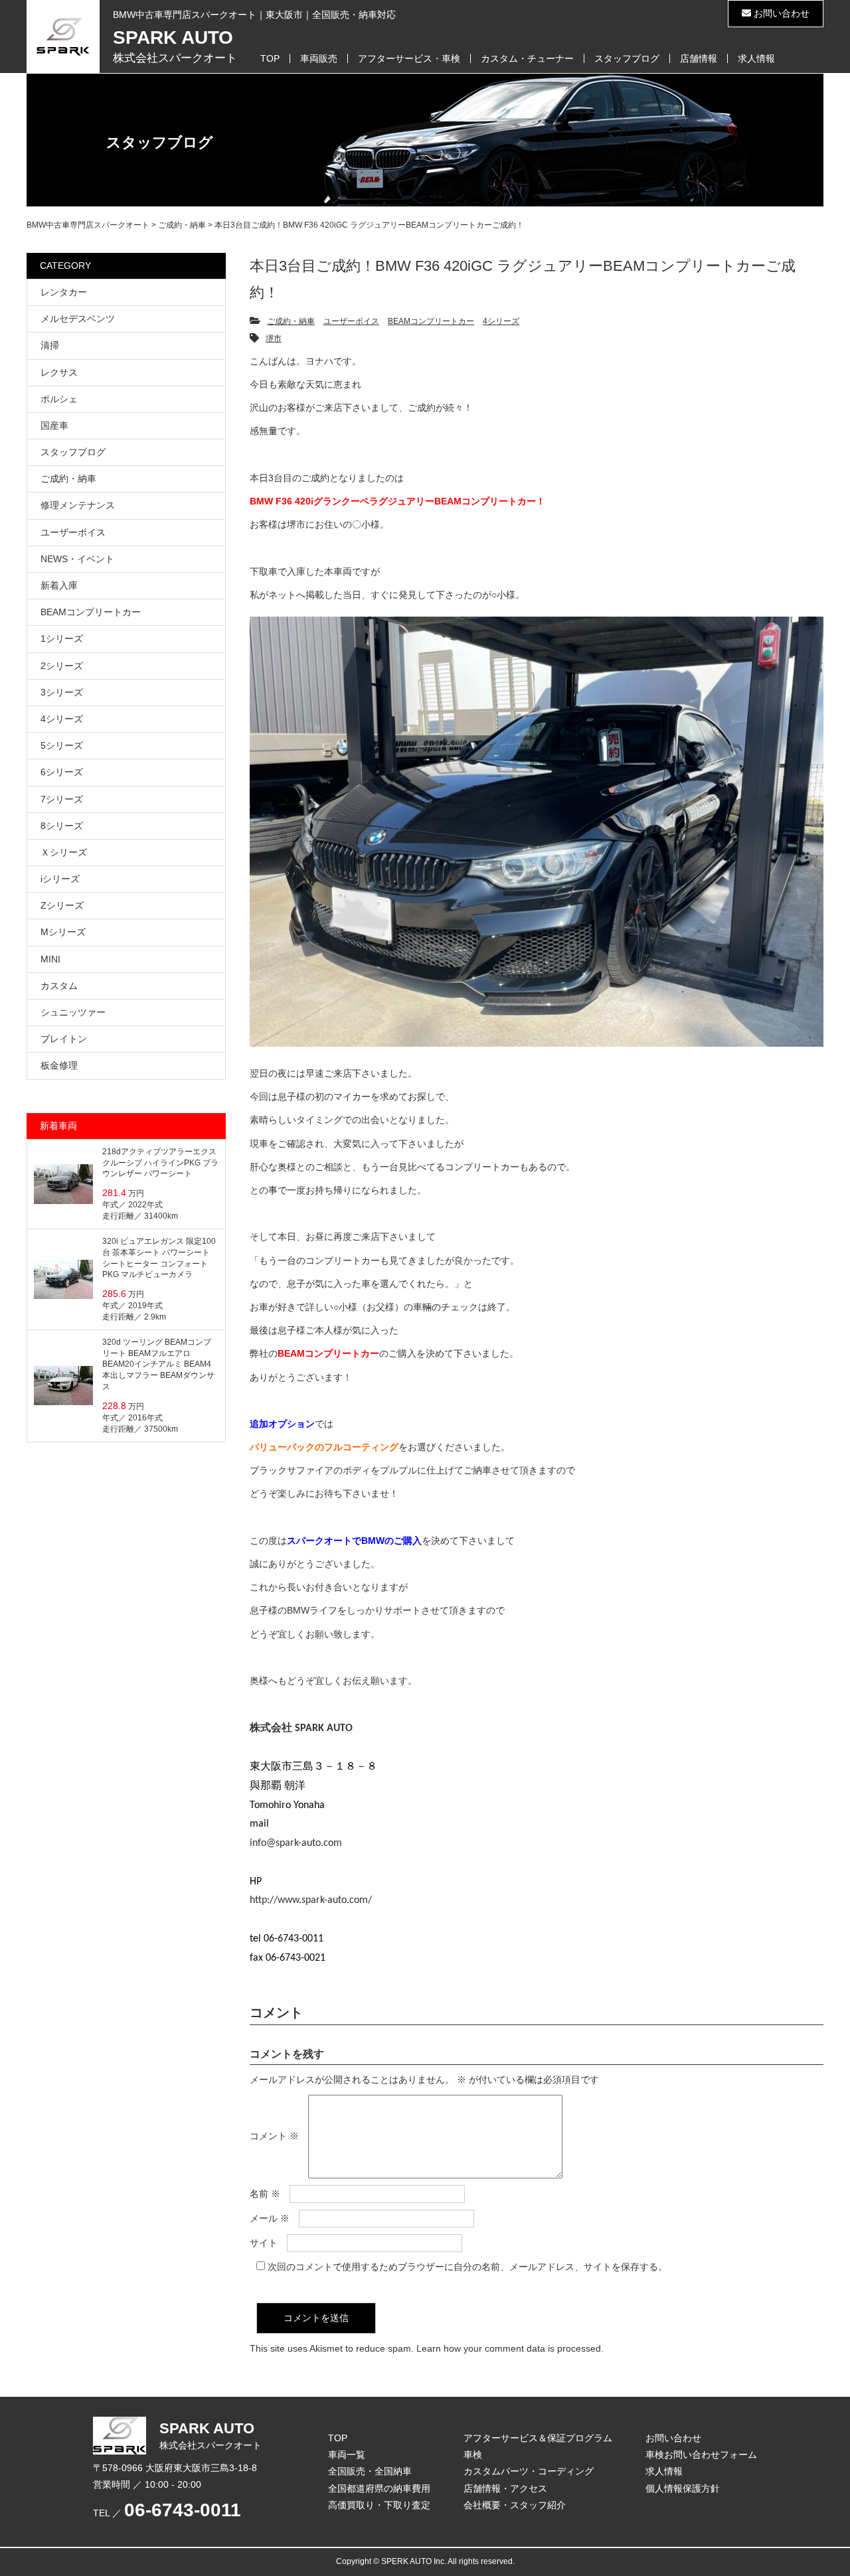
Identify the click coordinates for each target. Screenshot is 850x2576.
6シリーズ (62, 772)
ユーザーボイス (351, 321)
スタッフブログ (627, 58)
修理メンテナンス (78, 505)
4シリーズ (501, 321)
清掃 (50, 345)
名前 (265, 2194)
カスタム (59, 986)
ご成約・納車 (291, 321)
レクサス (59, 372)
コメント (274, 2136)
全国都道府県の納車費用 (379, 2488)
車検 (473, 2455)
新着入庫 (59, 585)
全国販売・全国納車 (370, 2471)
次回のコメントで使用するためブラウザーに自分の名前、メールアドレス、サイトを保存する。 (467, 2267)
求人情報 (756, 58)
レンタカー (64, 292)
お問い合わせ (780, 13)
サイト (264, 2243)
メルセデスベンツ (78, 319)
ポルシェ (59, 399)
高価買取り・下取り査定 (379, 2505)
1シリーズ (62, 639)
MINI (50, 959)
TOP (270, 58)
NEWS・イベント (77, 559)
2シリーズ (62, 666)
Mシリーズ (63, 932)
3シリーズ (62, 692)
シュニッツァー (73, 1012)
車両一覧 (347, 2455)
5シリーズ (62, 745)
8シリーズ (62, 826)
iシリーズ (60, 879)
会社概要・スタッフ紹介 (515, 2505)
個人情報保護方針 (683, 2488)
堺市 (274, 339)
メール (270, 2218)
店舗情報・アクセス (505, 2488)
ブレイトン (64, 1039)
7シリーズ (62, 799)
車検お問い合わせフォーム (701, 2455)
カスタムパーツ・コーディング (529, 2471)
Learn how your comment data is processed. (510, 2348)
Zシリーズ (62, 905)
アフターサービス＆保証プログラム (538, 2438)
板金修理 (59, 1065)
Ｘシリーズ (64, 852)
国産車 (54, 425)
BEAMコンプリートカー (431, 321)
